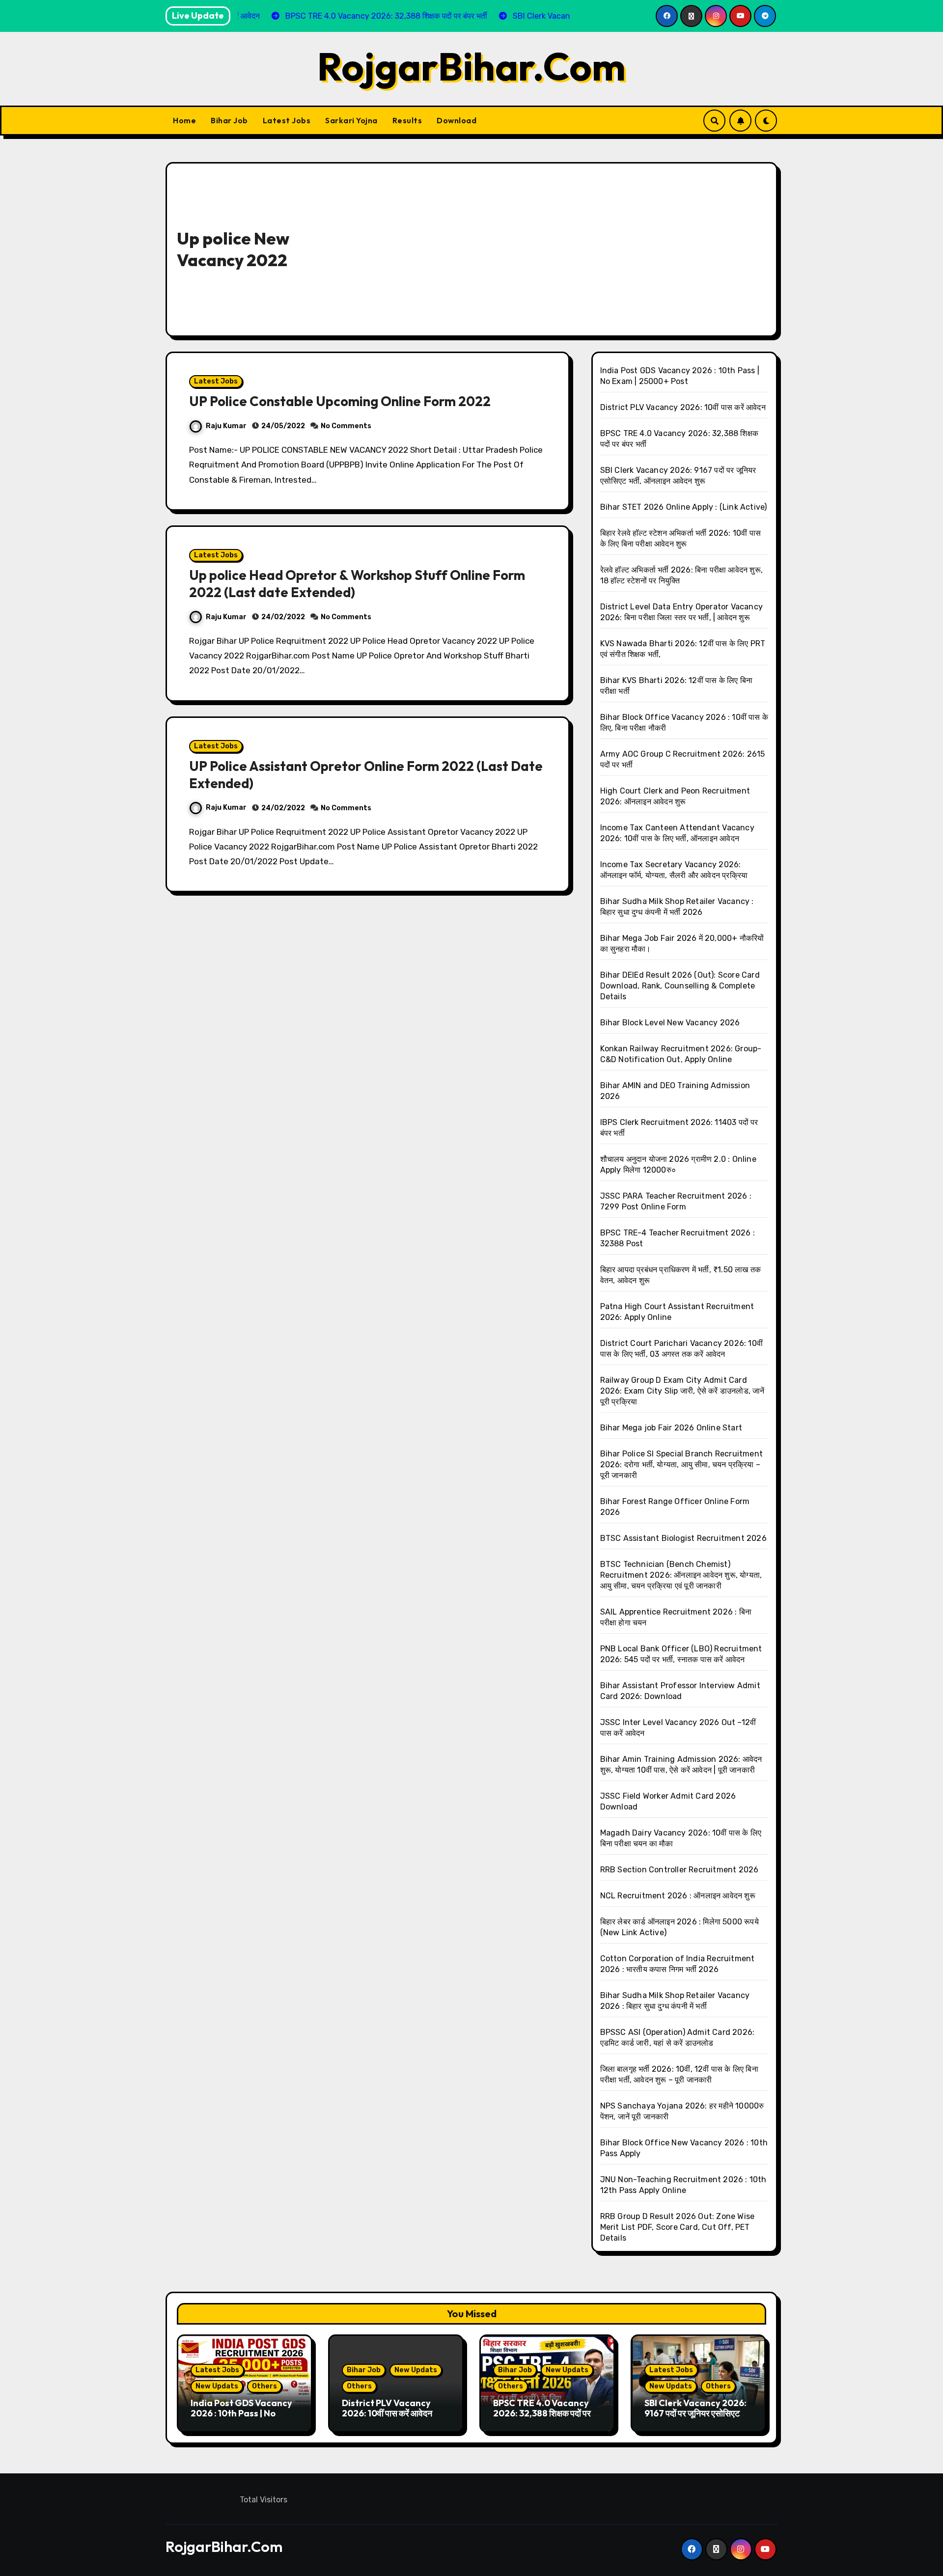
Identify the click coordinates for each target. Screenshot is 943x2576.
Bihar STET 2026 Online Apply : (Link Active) (684, 507)
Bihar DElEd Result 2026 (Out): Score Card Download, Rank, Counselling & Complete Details (680, 986)
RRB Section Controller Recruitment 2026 (680, 1870)
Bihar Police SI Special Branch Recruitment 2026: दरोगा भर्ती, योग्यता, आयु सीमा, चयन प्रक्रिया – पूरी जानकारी (681, 1465)
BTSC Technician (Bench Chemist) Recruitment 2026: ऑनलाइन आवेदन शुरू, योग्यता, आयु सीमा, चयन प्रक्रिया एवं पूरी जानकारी (681, 1575)
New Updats (217, 2386)
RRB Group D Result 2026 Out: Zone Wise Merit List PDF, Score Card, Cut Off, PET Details (678, 2227)
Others (264, 2386)
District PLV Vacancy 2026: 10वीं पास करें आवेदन (683, 407)
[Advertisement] (556, 247)
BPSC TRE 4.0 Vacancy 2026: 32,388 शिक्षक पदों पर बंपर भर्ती (542, 2413)
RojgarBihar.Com (471, 66)
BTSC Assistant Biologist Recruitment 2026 (683, 1538)
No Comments (346, 426)
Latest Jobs (287, 120)
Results (407, 120)
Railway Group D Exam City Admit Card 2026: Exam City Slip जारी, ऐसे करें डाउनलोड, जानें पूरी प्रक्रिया (682, 1391)
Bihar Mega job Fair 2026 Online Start (671, 1428)
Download (457, 120)
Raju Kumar (226, 426)
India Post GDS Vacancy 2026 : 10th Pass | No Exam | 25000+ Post (241, 2413)
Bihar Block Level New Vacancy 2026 (670, 1023)
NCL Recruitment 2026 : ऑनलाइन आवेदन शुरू (678, 1896)
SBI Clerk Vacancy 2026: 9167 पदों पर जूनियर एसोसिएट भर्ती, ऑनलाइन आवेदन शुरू (695, 2413)
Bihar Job (229, 120)
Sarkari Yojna (351, 120)
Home (184, 120)
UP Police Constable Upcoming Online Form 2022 (340, 401)
